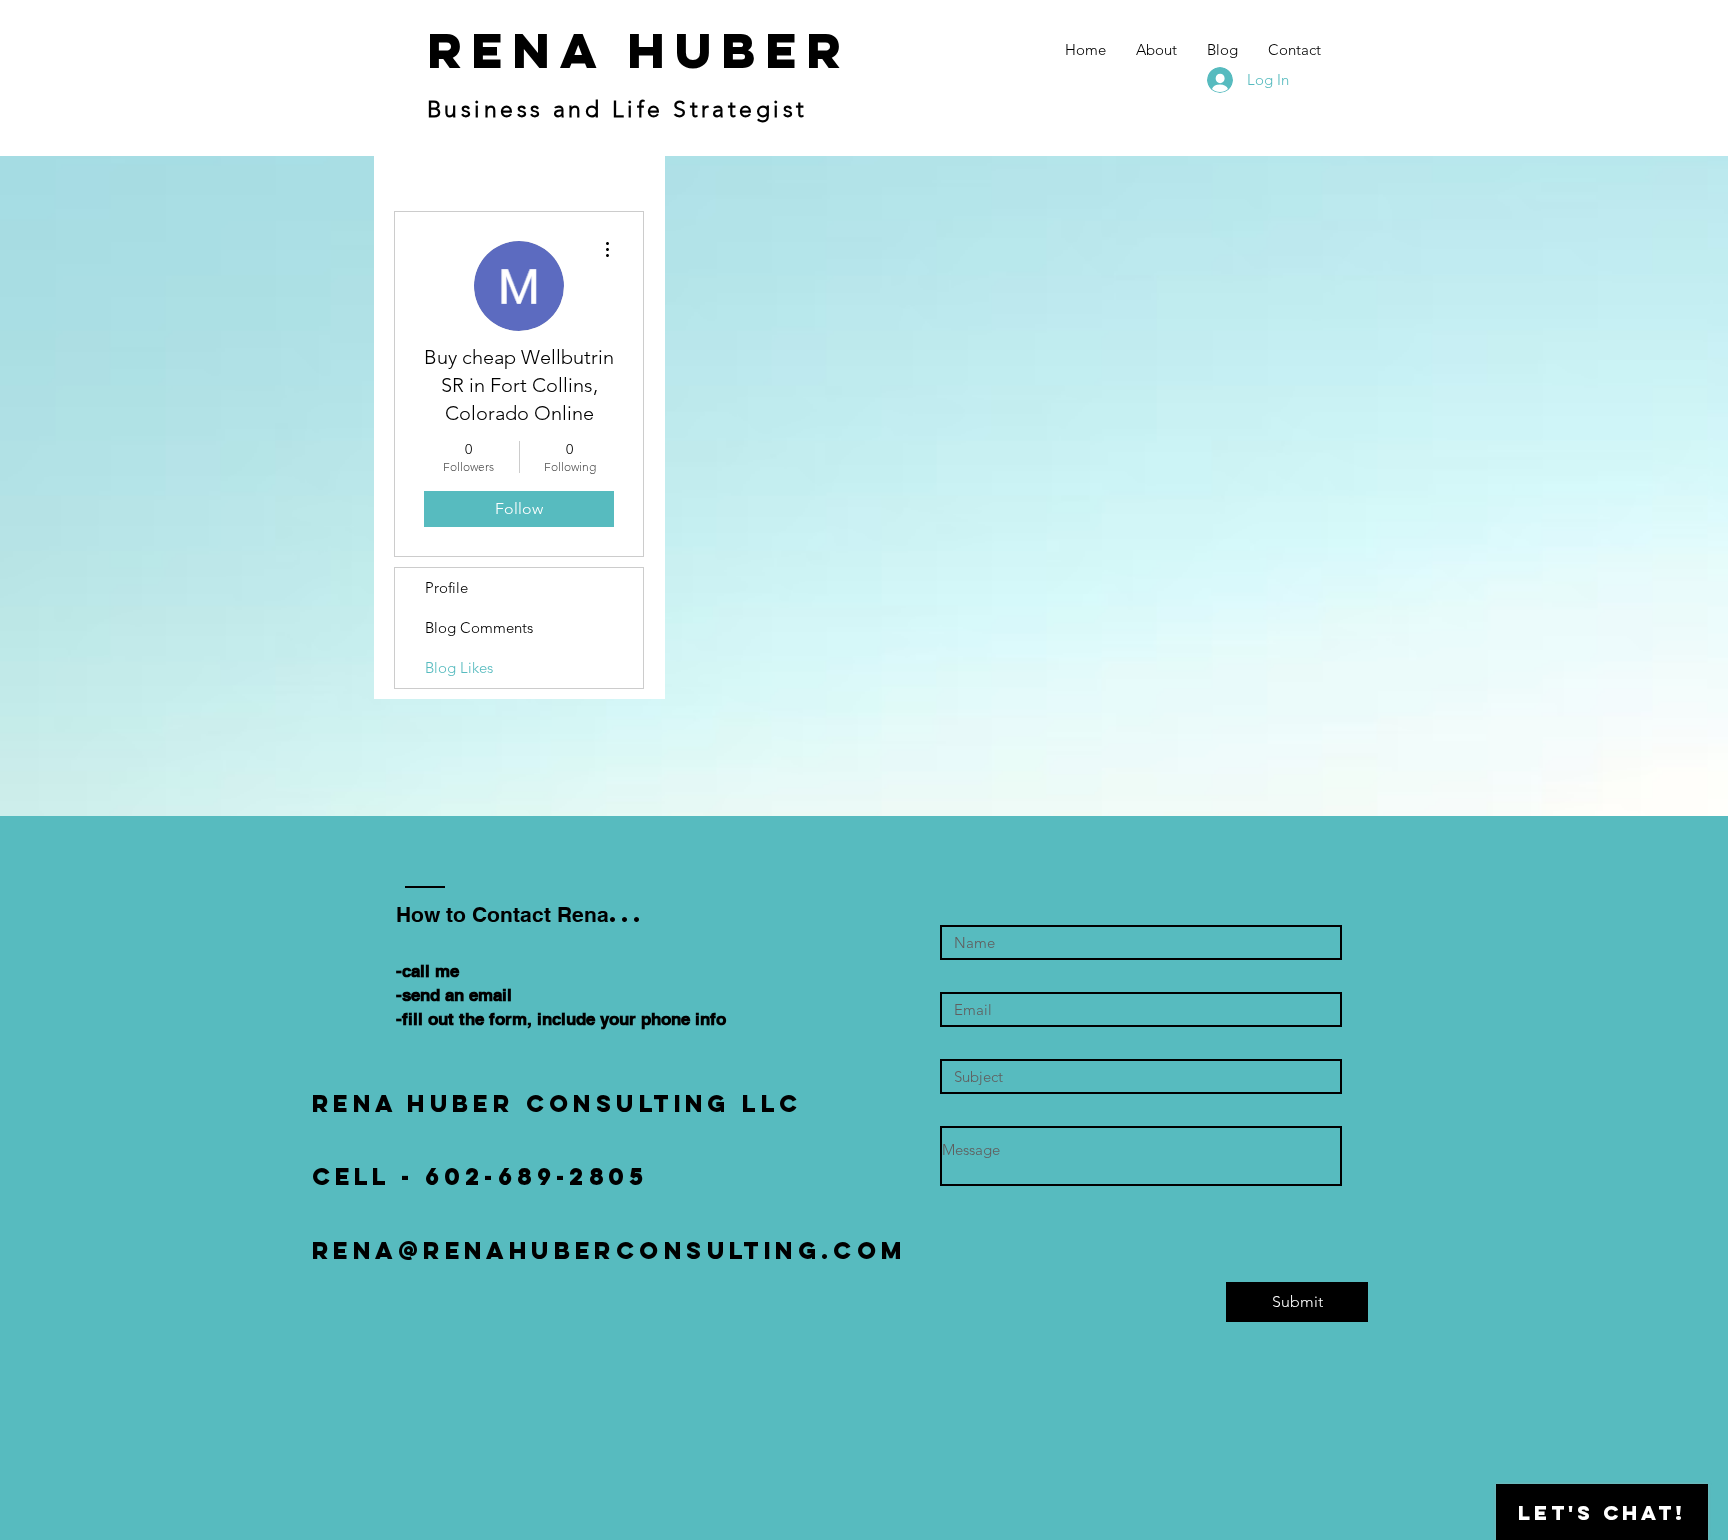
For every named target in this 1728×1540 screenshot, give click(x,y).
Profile (446, 587)
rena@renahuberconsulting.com (609, 1250)
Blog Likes (459, 667)
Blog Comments (479, 627)
